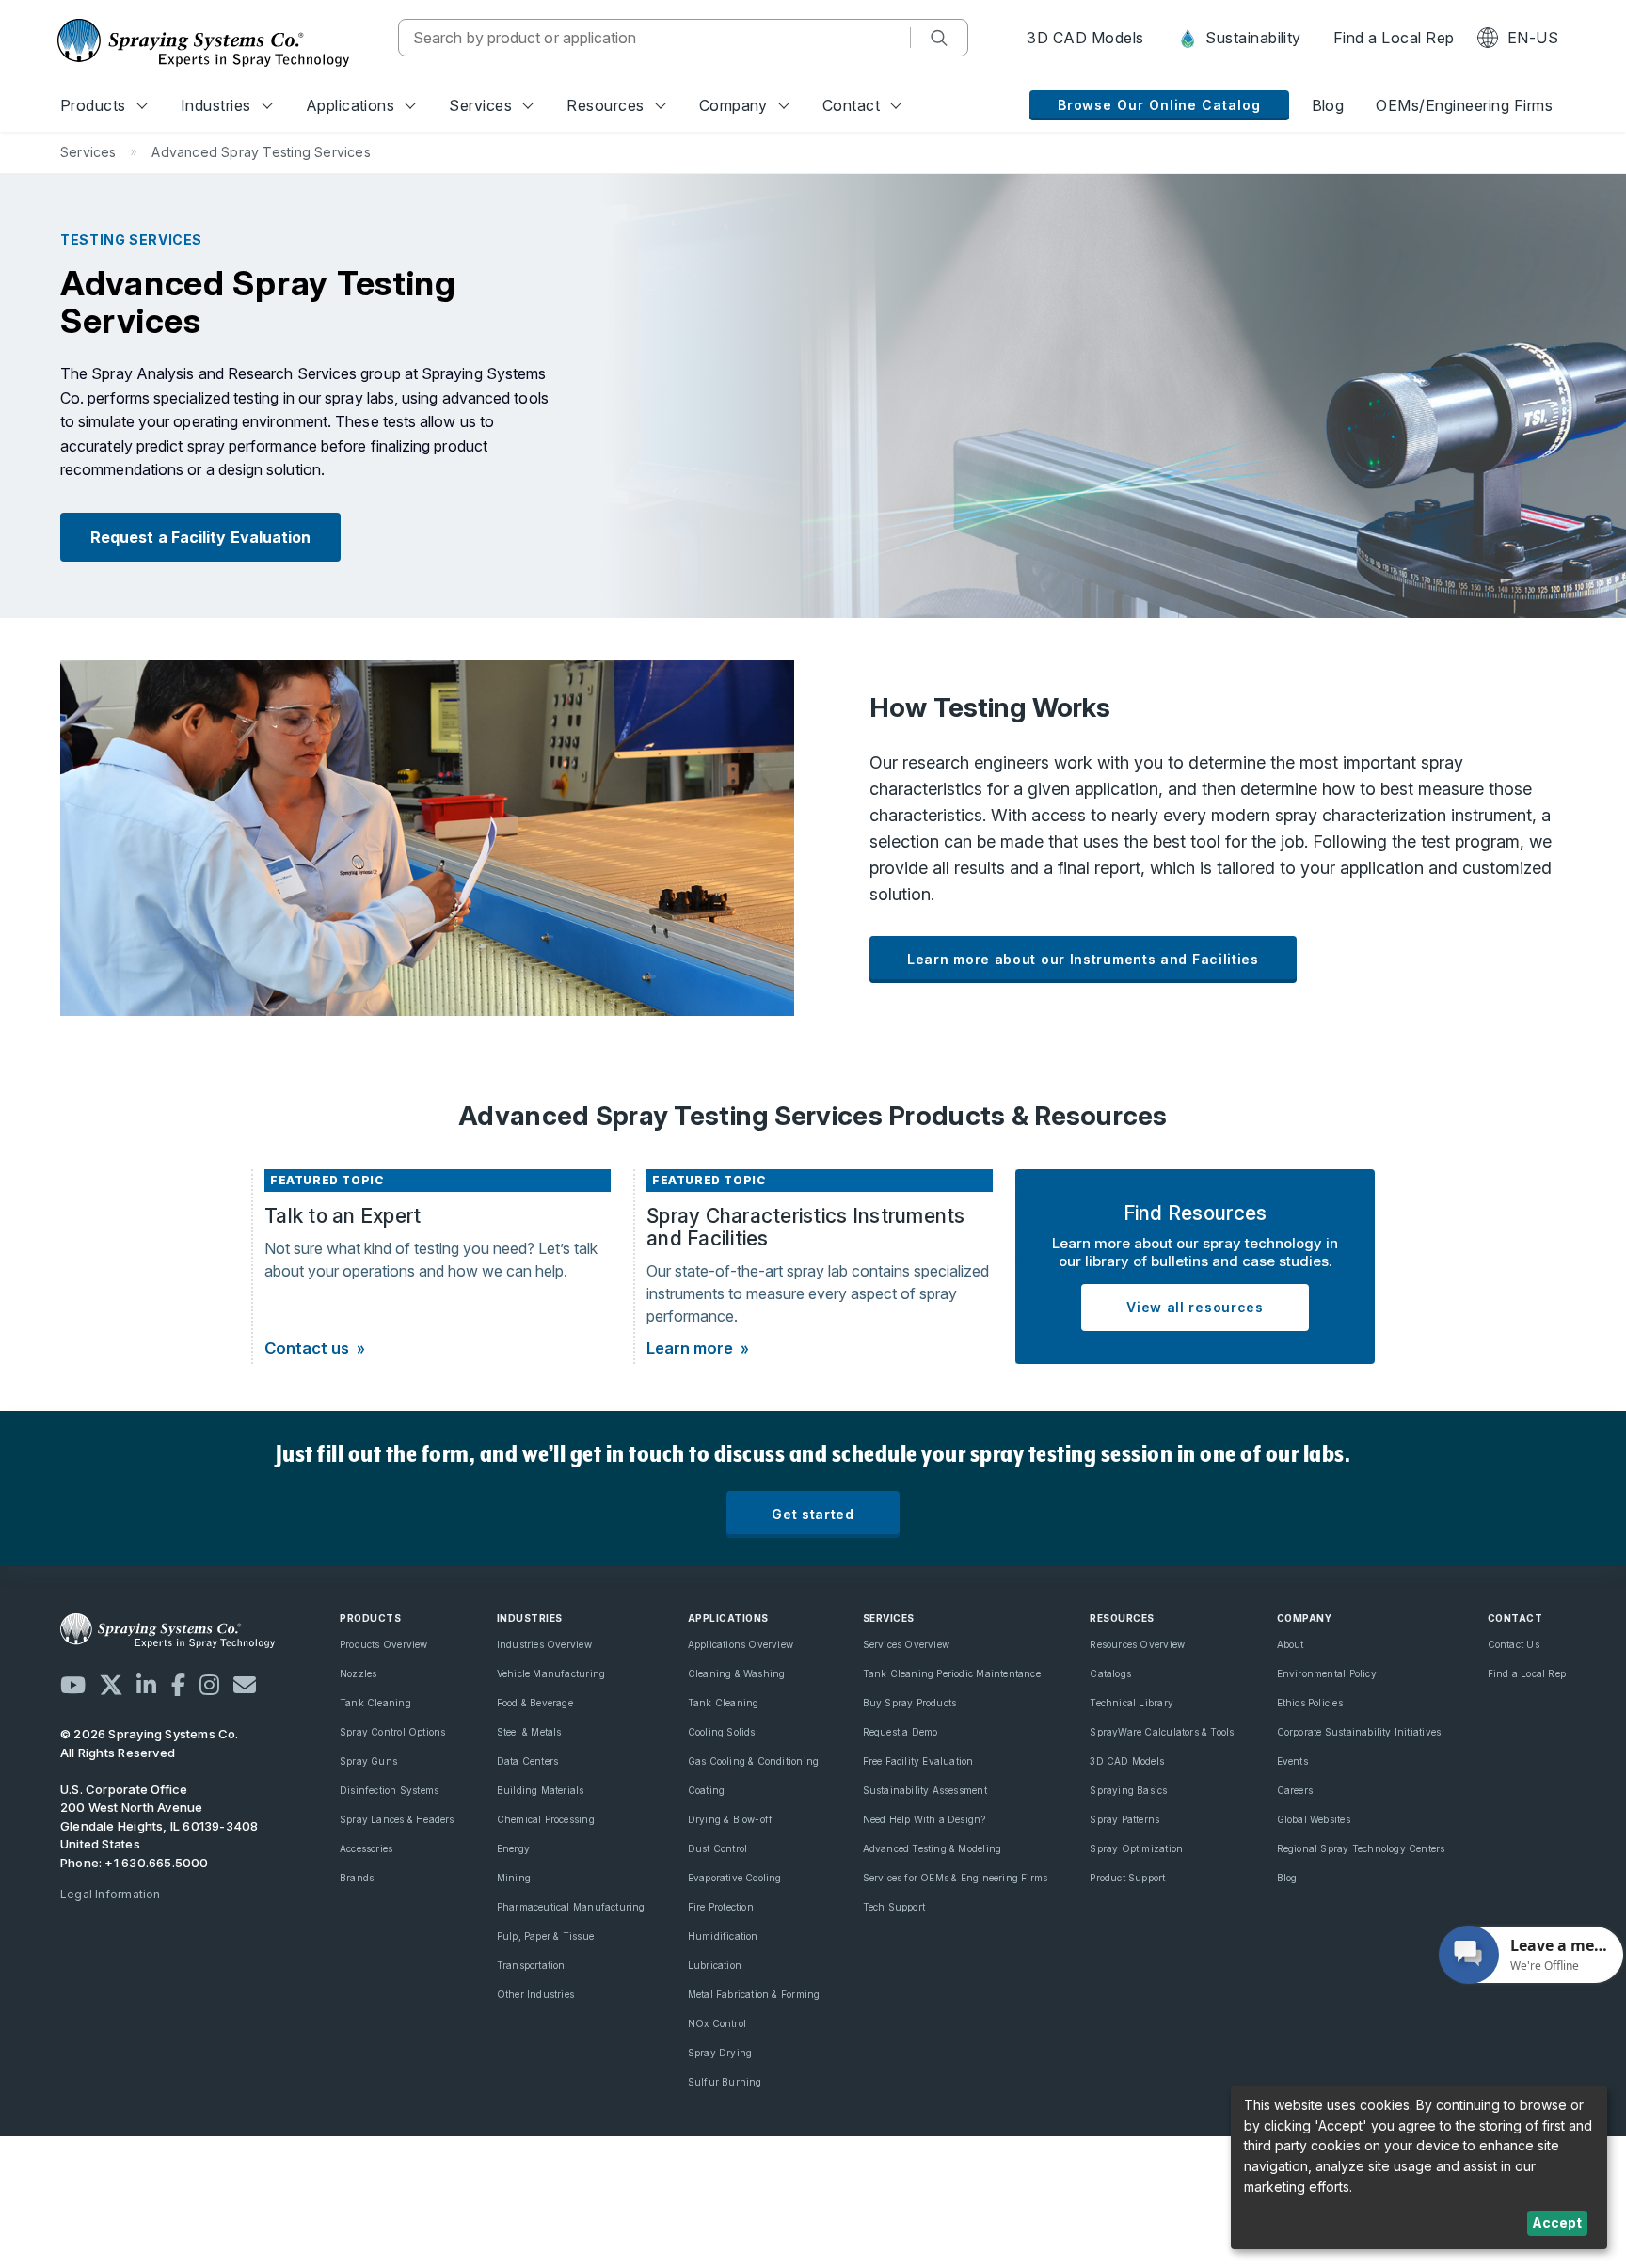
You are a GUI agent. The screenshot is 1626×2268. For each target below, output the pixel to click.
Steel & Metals (529, 1732)
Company (733, 105)
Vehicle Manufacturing (551, 1673)
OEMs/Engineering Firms (1464, 105)
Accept (1557, 2222)
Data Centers (528, 1761)
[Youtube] (73, 1685)
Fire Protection (721, 1907)
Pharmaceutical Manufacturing (571, 1907)
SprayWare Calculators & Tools (1162, 1732)
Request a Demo (901, 1732)
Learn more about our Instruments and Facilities (1083, 959)
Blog (1328, 105)
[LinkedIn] (146, 1685)
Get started (813, 1514)
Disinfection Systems (389, 1790)
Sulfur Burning (725, 2082)
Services (480, 105)
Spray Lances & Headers (397, 1819)
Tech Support (894, 1907)
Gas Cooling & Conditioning (753, 1761)
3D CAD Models (1085, 38)
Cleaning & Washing (737, 1673)
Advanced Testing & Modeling (933, 1848)
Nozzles (358, 1673)
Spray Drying (720, 2053)
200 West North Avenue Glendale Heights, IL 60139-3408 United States (159, 1825)
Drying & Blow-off (731, 1819)
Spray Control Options (392, 1732)
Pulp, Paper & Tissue (545, 1936)
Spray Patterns (1124, 1819)
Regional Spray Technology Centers (1361, 1848)
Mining (514, 1878)
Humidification (723, 1936)
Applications (351, 105)
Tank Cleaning (375, 1703)
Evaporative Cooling (735, 1878)
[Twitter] (111, 1685)
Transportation (531, 1965)
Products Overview (384, 1644)
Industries (216, 105)
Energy (513, 1848)
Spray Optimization (1136, 1848)
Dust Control (718, 1848)
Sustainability (1251, 38)
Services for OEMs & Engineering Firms (956, 1878)
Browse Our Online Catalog (1159, 105)
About (1291, 1644)
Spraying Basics (1128, 1790)
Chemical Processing (546, 1819)
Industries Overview (544, 1644)
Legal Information (111, 1894)
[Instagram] (209, 1685)
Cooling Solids (722, 1732)
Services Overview (907, 1644)
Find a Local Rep (1394, 38)
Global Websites (1314, 1819)
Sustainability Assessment (925, 1790)
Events (1292, 1761)
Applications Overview (741, 1644)
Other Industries (535, 1994)
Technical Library (1132, 1703)
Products (93, 105)
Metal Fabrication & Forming (754, 1994)
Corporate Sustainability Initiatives (1359, 1732)
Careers (1295, 1790)
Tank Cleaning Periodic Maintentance (952, 1673)
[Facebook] (178, 1685)
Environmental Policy (1327, 1673)
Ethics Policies (1310, 1703)
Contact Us (1514, 1644)
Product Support (1127, 1878)
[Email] (245, 1685)
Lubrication (715, 1965)
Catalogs (1110, 1673)
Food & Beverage (535, 1703)
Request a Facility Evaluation (200, 537)
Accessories (366, 1848)
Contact (851, 105)
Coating (706, 1790)
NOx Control (717, 2023)
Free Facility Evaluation (918, 1761)
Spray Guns (368, 1761)
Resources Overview (1137, 1644)
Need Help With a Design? (925, 1819)
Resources (605, 105)
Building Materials (541, 1790)
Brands (357, 1878)
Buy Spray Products (910, 1703)
